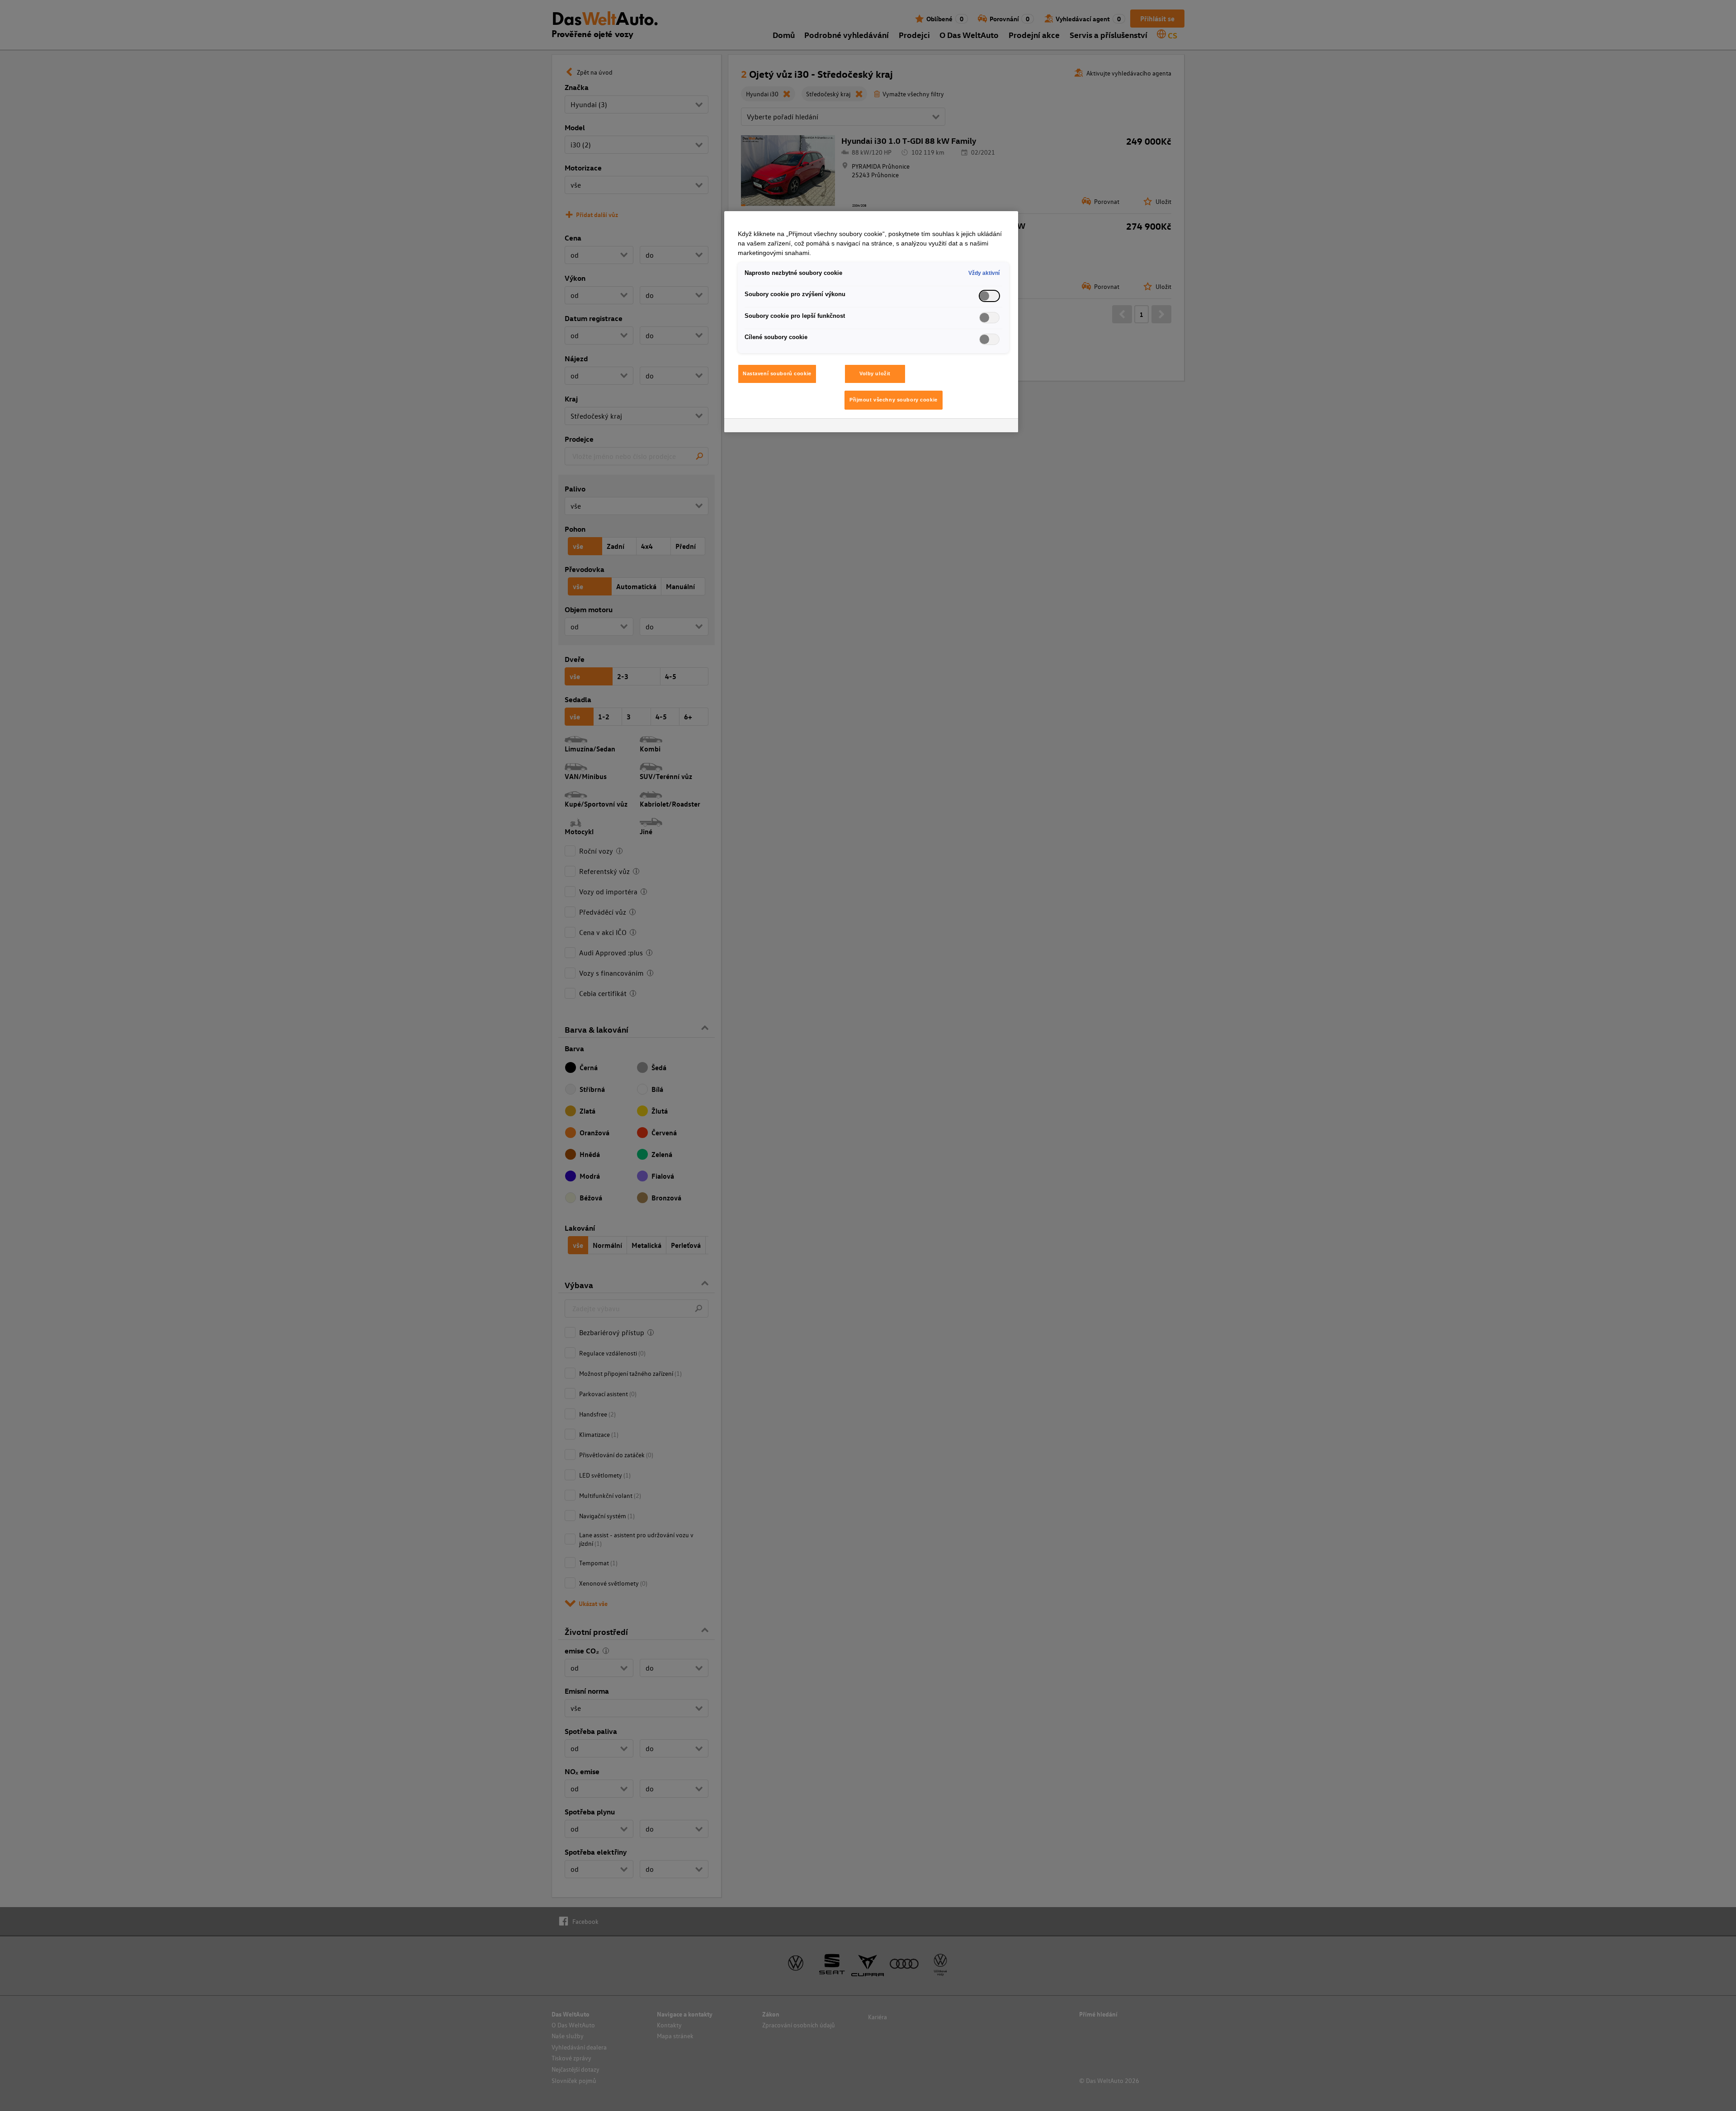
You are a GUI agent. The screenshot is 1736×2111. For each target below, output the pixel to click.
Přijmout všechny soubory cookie (894, 400)
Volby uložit (875, 373)
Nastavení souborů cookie (777, 373)
